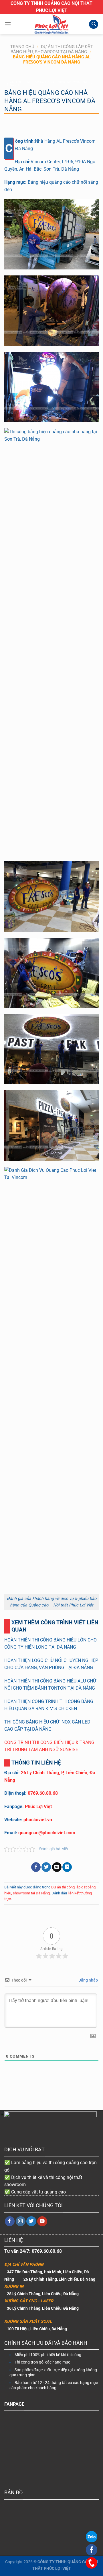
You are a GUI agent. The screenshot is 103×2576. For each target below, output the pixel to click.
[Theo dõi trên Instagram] (21, 2221)
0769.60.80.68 (43, 1793)
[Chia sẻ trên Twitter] (46, 1867)
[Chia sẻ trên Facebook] (36, 1867)
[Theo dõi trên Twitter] (31, 2221)
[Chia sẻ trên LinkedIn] (67, 1867)
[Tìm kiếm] (94, 24)
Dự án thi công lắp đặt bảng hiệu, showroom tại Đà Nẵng (52, 49)
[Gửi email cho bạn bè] (57, 1867)
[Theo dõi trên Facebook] (10, 2221)
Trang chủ (22, 47)
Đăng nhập (88, 1980)
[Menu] (8, 24)
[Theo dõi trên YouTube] (42, 2221)
